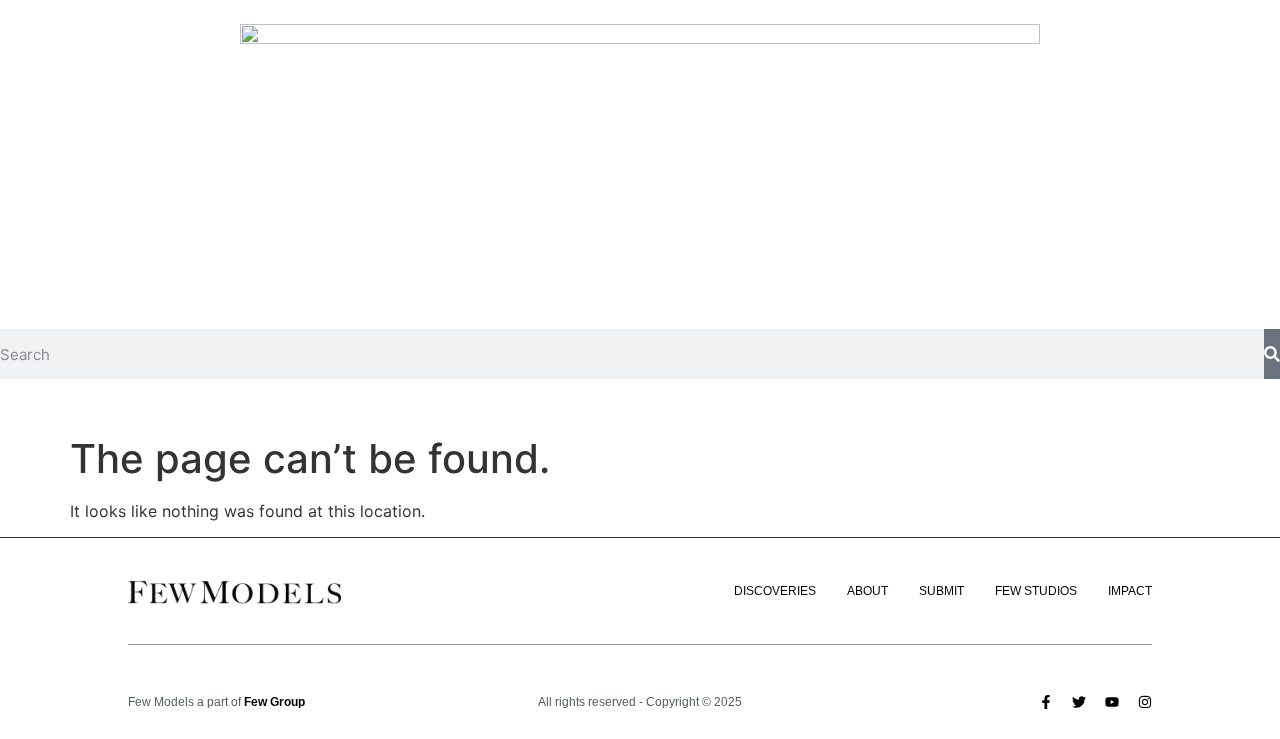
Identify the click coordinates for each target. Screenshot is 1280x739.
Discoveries (775, 591)
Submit (941, 591)
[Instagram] (1145, 702)
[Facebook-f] (1046, 702)
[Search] (1272, 354)
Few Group (274, 702)
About (867, 591)
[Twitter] (1079, 702)
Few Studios (1036, 591)
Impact (1130, 591)
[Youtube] (1112, 702)
